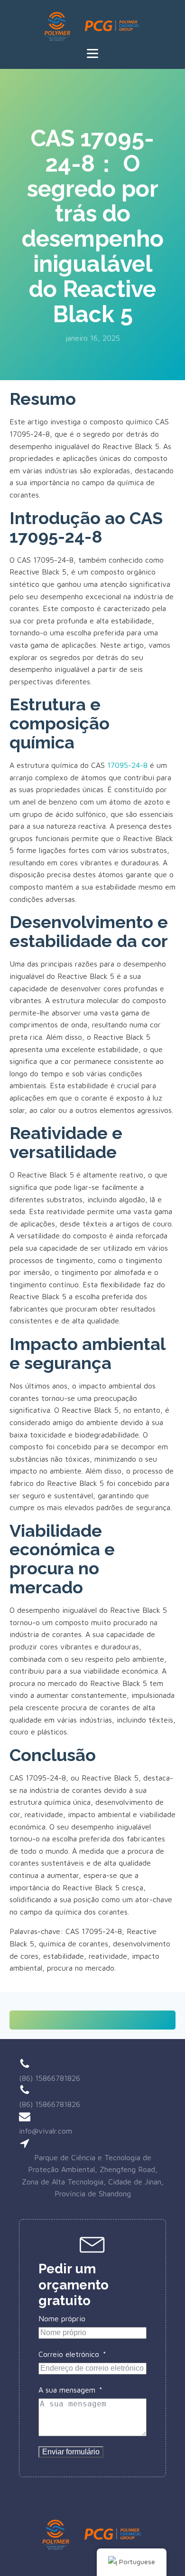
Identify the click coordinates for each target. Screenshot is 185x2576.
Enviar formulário (71, 2452)
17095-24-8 (127, 765)
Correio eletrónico (69, 2354)
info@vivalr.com (46, 2131)
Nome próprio (62, 2318)
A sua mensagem (67, 2390)
